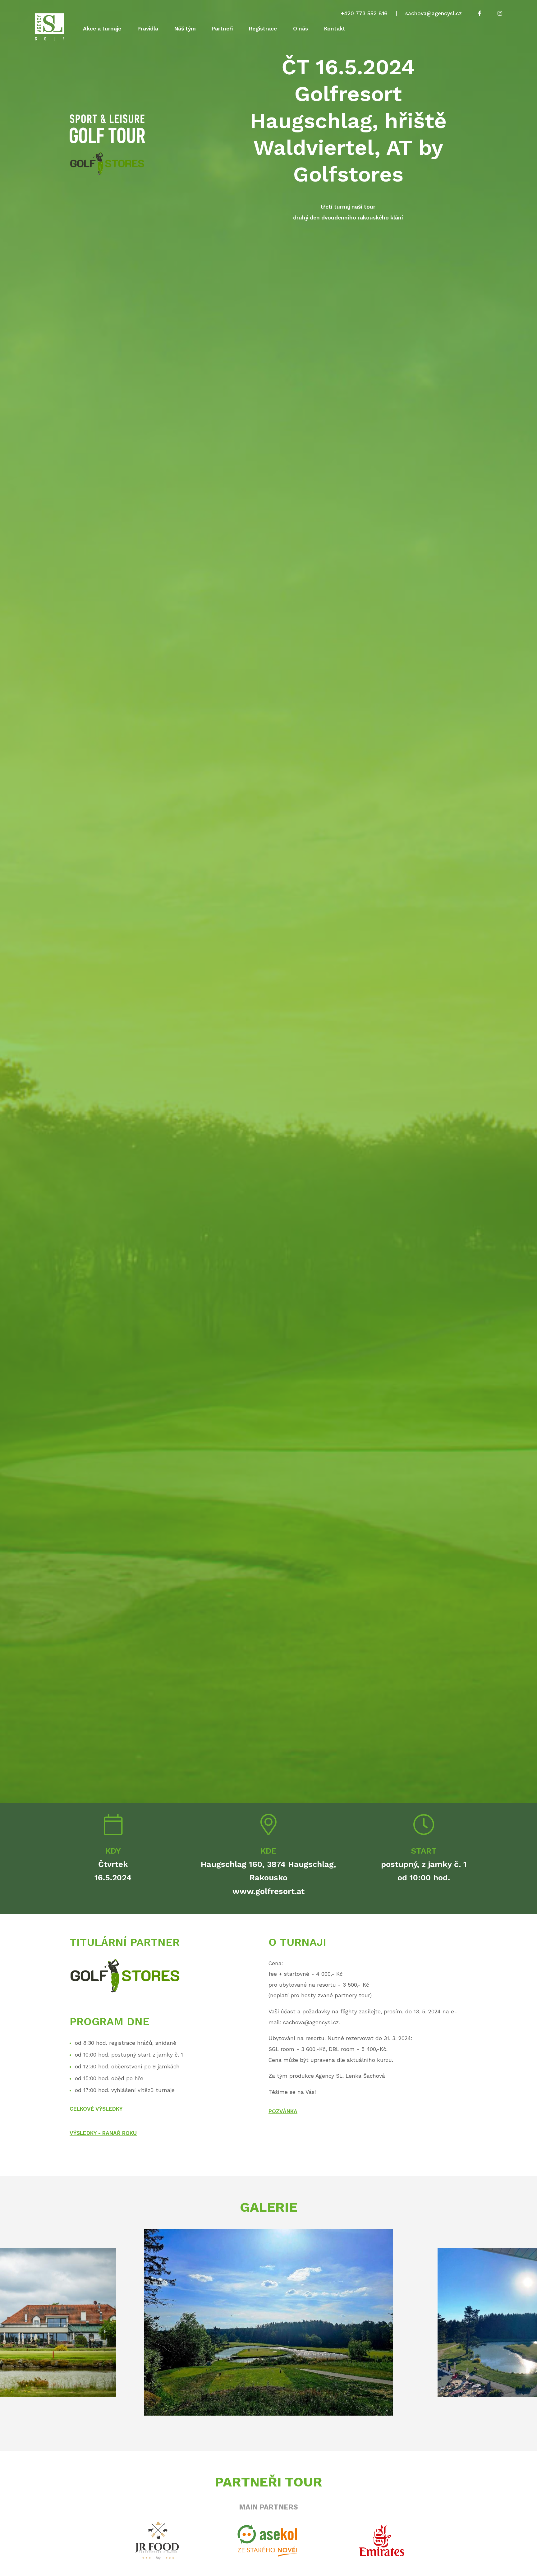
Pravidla (148, 29)
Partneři (222, 29)
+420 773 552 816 (364, 13)
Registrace (263, 29)
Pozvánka (283, 2111)
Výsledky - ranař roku (103, 2133)
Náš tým (185, 29)
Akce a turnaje (102, 29)
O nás (301, 29)
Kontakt (335, 29)
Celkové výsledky (96, 2109)
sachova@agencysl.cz (434, 13)
